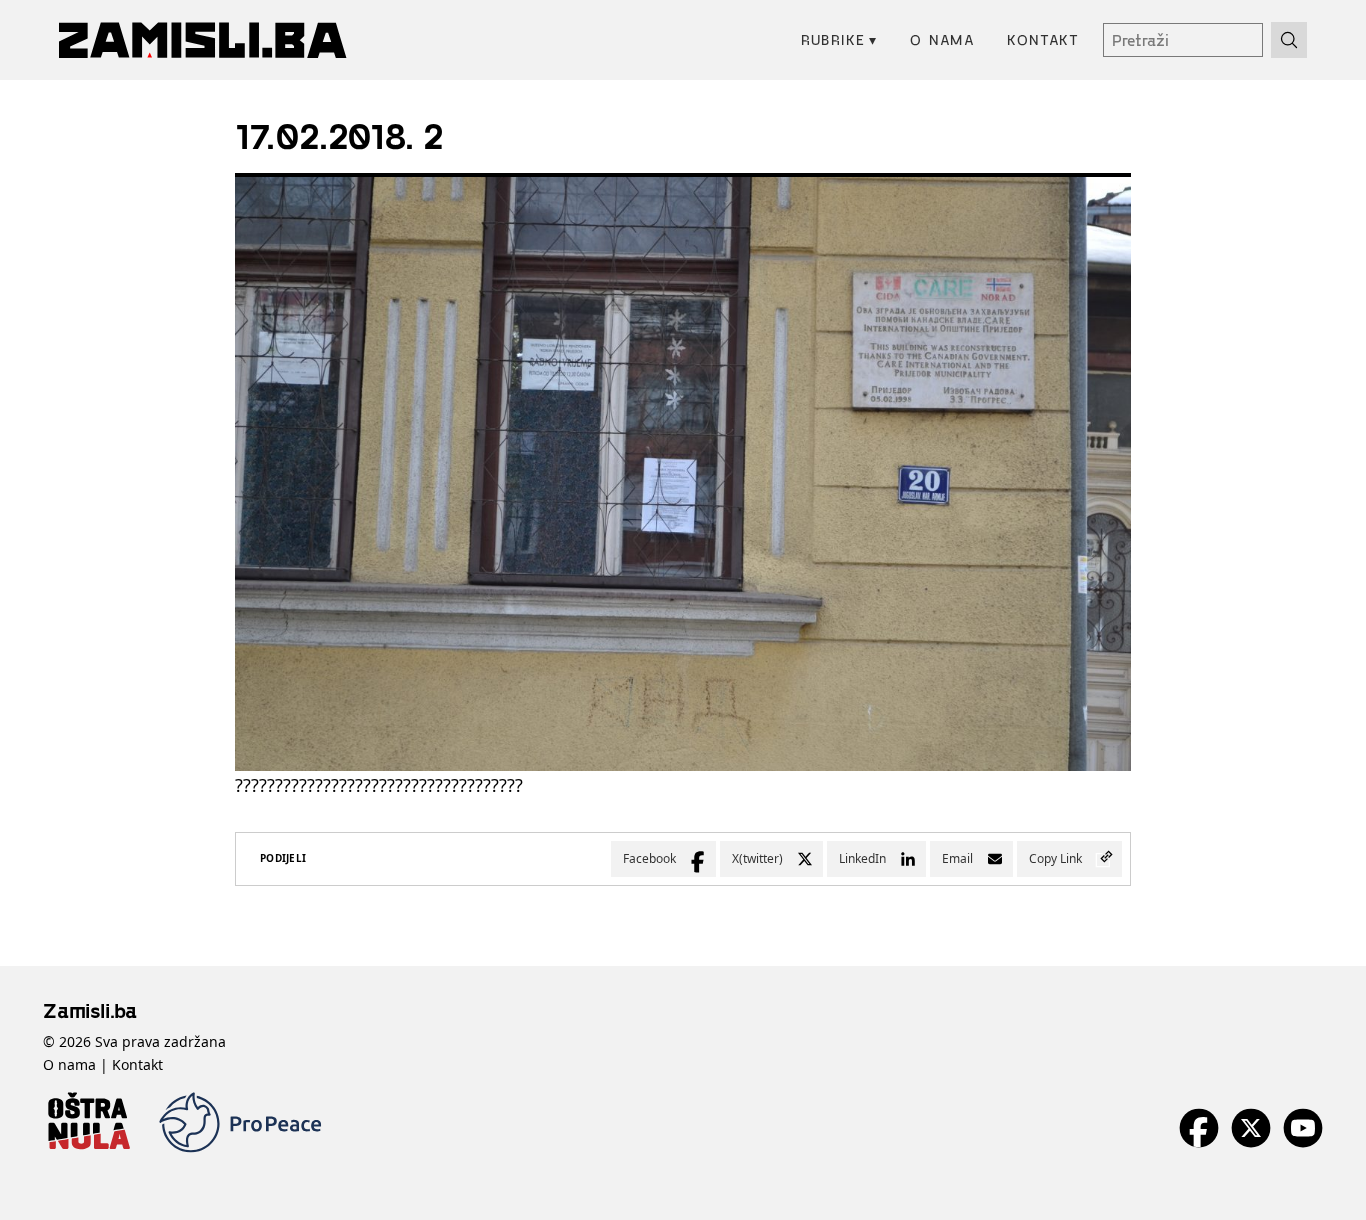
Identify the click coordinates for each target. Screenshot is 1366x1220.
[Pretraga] (1289, 40)
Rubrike (839, 39)
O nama (942, 39)
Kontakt (1043, 39)
